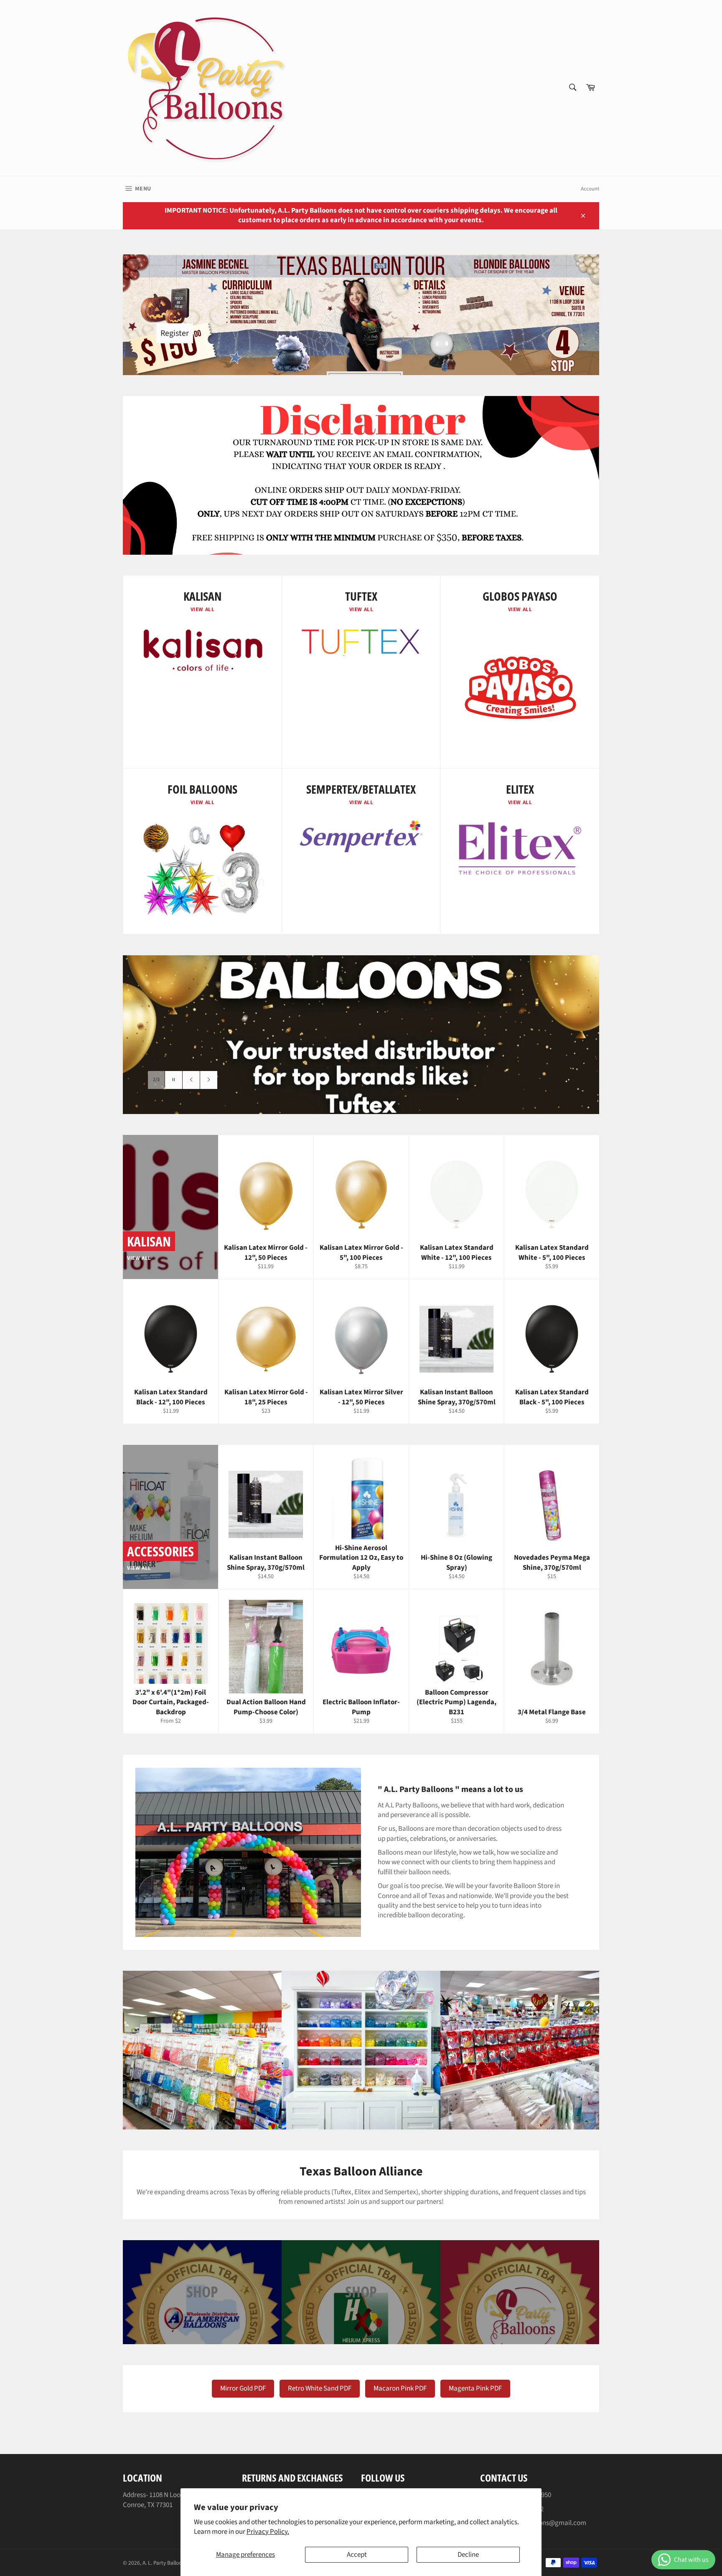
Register (175, 333)
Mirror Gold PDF (243, 2388)
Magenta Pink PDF (475, 2388)
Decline (468, 2555)
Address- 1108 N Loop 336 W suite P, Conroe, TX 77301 (173, 2500)
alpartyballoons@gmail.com (544, 2523)
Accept (357, 2555)
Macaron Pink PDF (400, 2388)
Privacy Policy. (268, 2532)
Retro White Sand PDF (320, 2388)
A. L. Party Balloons (165, 2563)
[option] (361, 1035)
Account (590, 189)
